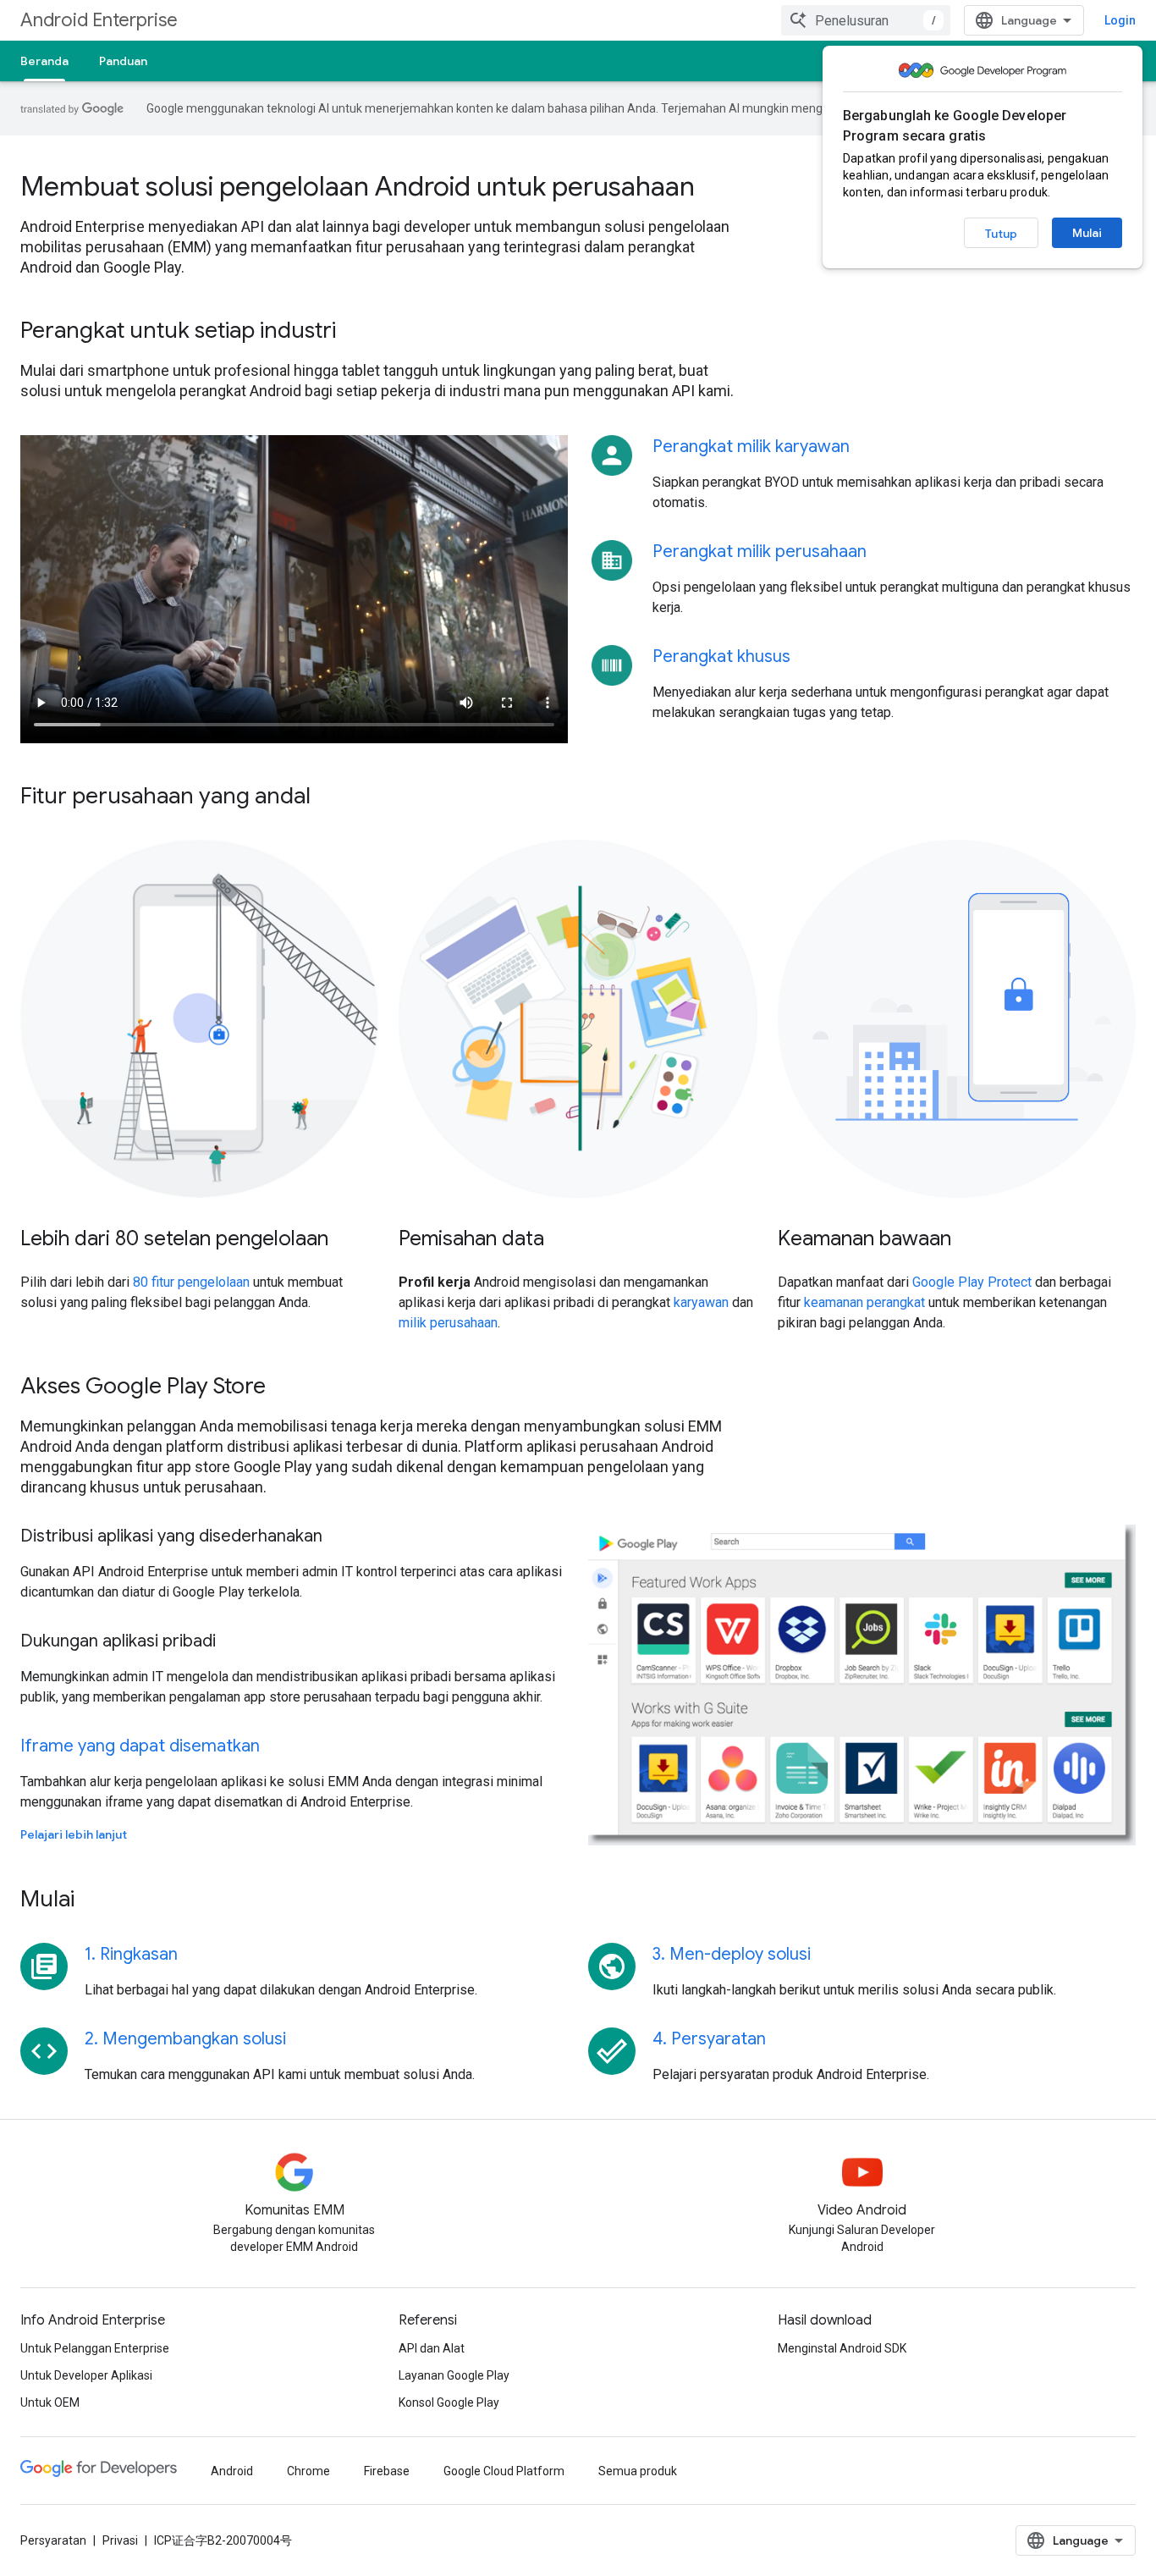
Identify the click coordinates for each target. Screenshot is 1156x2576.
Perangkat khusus (721, 656)
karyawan (701, 1302)
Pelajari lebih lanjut (74, 1834)
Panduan (123, 61)
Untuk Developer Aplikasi (86, 2375)
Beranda (44, 61)
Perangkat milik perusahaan (760, 552)
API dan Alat (432, 2348)
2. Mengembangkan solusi (185, 2039)
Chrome (308, 2471)
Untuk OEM (50, 2402)
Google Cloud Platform (504, 2471)
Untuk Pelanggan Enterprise (95, 2348)
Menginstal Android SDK (842, 2348)
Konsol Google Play (449, 2402)
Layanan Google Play (454, 2375)
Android (232, 2471)
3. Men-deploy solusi (732, 1954)
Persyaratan (53, 2540)
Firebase (387, 2471)
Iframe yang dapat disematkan (140, 1746)
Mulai (1087, 233)
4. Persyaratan (709, 2039)
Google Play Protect (972, 1282)
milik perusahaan (448, 1323)
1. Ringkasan (131, 1954)
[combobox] (866, 20)
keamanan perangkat (864, 1302)
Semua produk (638, 2471)
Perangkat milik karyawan (751, 447)
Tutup (1001, 234)
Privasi (120, 2540)
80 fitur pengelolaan (191, 1282)
